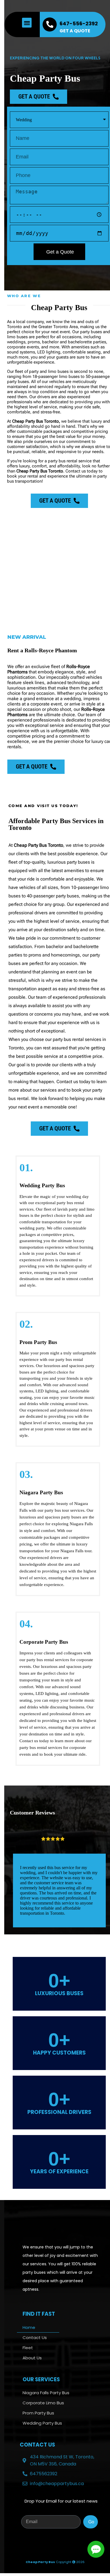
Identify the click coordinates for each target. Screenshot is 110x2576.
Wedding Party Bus (42, 2423)
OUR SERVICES (41, 2379)
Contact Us (35, 2338)
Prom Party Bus (38, 2413)
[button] (27, 23)
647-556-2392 (79, 23)
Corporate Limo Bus (43, 2403)
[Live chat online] (96, 2549)
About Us (32, 2358)
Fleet (28, 2348)
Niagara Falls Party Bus (46, 2393)
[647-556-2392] (50, 24)
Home (29, 2327)
